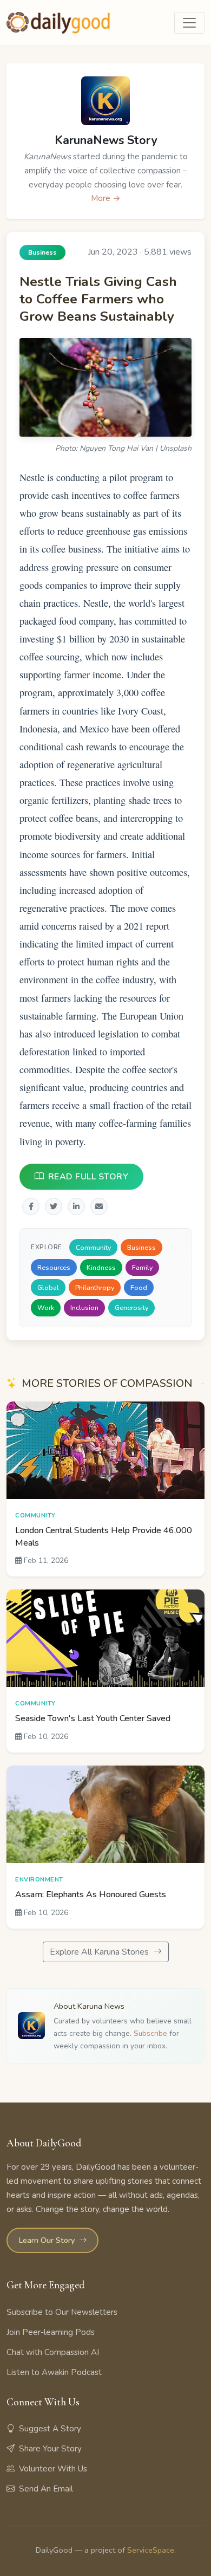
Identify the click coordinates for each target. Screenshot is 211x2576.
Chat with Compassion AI (53, 2352)
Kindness (101, 1267)
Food (139, 1287)
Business (141, 1247)
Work (46, 1308)
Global (48, 1287)
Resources (54, 1267)
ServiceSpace (151, 2550)
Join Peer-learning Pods (51, 2332)
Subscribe (150, 2033)
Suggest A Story (50, 2429)
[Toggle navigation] (189, 23)
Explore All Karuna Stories (100, 1952)
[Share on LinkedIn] (76, 1206)
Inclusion (84, 1308)
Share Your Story (50, 2449)
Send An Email (46, 2489)
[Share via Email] (99, 1206)
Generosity (131, 1308)
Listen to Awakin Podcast (54, 2372)
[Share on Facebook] (31, 1206)
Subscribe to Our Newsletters (62, 2312)
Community (93, 1247)
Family (142, 1267)
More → (106, 198)
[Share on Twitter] (54, 1206)
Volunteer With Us (53, 2469)
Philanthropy (95, 1287)
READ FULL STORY (88, 1177)
